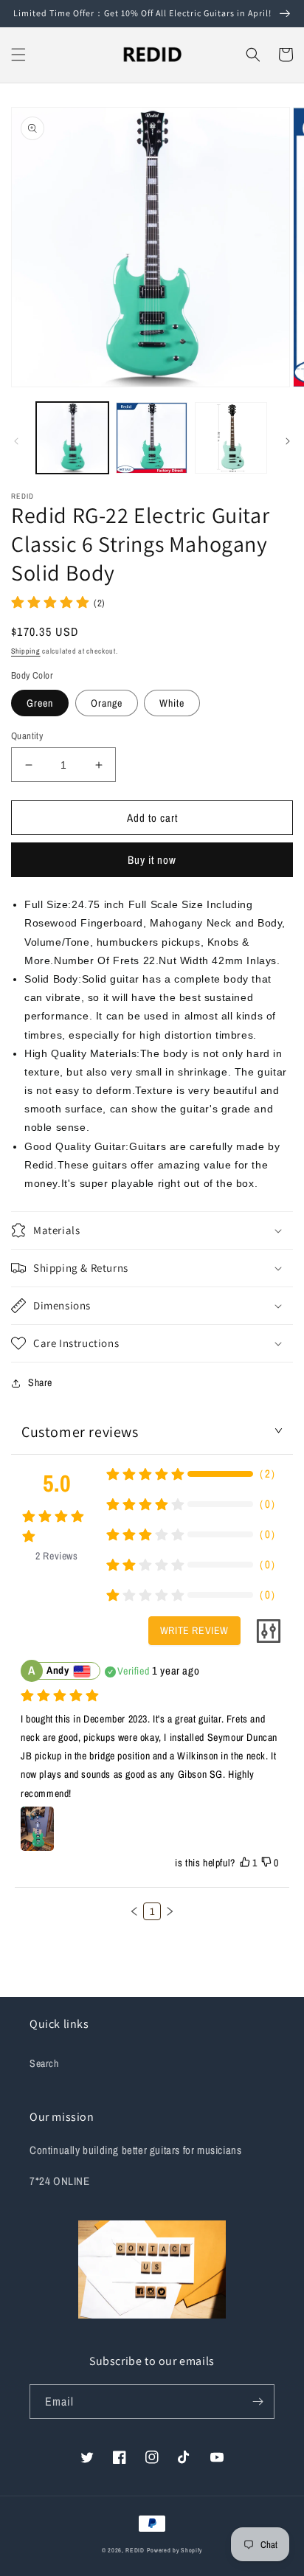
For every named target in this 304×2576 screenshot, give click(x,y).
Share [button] (40, 1382)
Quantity (27, 736)
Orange (107, 703)
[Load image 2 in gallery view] (152, 438)
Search (44, 2063)
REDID (135, 2550)
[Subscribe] (258, 2402)
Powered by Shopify (175, 2550)
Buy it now (152, 860)
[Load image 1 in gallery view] (72, 438)
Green (40, 703)
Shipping (26, 651)
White (172, 703)
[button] (18, 55)
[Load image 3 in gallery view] (231, 438)
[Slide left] (16, 441)
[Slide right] (288, 441)
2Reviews (56, 1556)
